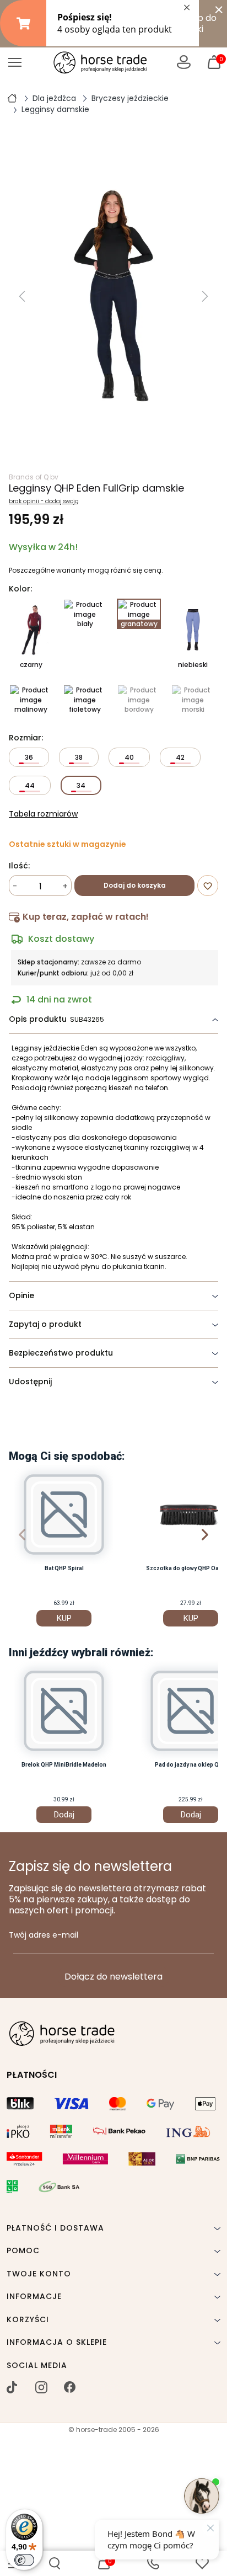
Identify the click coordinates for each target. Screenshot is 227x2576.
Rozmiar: (26, 738)
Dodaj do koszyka (135, 885)
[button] (55, 2563)
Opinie (21, 1295)
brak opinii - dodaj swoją (44, 502)
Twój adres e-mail (44, 1935)
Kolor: (20, 589)
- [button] (15, 886)
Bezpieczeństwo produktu (61, 1353)
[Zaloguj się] (184, 62)
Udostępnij (30, 1382)
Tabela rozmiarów (43, 814)
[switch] (24, 2560)
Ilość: (19, 866)
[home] (12, 98)
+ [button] (65, 886)
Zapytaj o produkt (45, 1324)
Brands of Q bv (34, 477)
